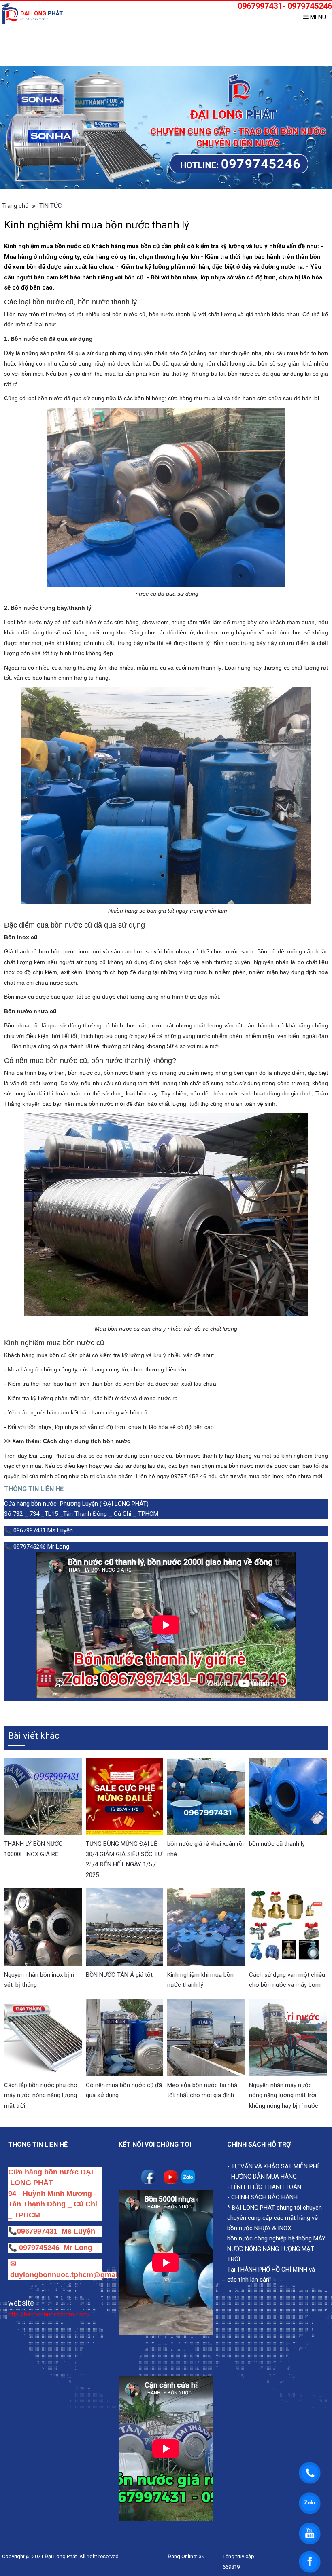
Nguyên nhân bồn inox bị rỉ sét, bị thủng (39, 1980)
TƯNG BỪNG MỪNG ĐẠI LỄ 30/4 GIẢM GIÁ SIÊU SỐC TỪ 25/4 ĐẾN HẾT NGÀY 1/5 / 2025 (124, 1859)
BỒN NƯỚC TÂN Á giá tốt (119, 1975)
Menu (317, 17)
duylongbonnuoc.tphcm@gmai (63, 2275)
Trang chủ (15, 206)
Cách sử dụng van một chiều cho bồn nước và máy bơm (287, 1980)
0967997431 (37, 2231)
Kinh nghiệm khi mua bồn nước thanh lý (200, 1980)
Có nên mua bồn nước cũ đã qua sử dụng (124, 2090)
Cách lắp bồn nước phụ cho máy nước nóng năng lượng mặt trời (41, 2095)
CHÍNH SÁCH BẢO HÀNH (264, 2197)
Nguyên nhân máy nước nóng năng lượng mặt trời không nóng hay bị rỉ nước (284, 2095)
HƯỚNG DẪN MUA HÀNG (263, 2177)
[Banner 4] (166, 127)
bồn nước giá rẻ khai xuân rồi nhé (205, 1849)
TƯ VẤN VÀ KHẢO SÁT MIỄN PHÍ (275, 2166)
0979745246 (41, 2248)
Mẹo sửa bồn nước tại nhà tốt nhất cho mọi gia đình (202, 2090)
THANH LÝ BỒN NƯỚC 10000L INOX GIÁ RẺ (33, 1849)
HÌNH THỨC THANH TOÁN (265, 2187)
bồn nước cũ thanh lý (277, 1844)
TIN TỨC (51, 206)
